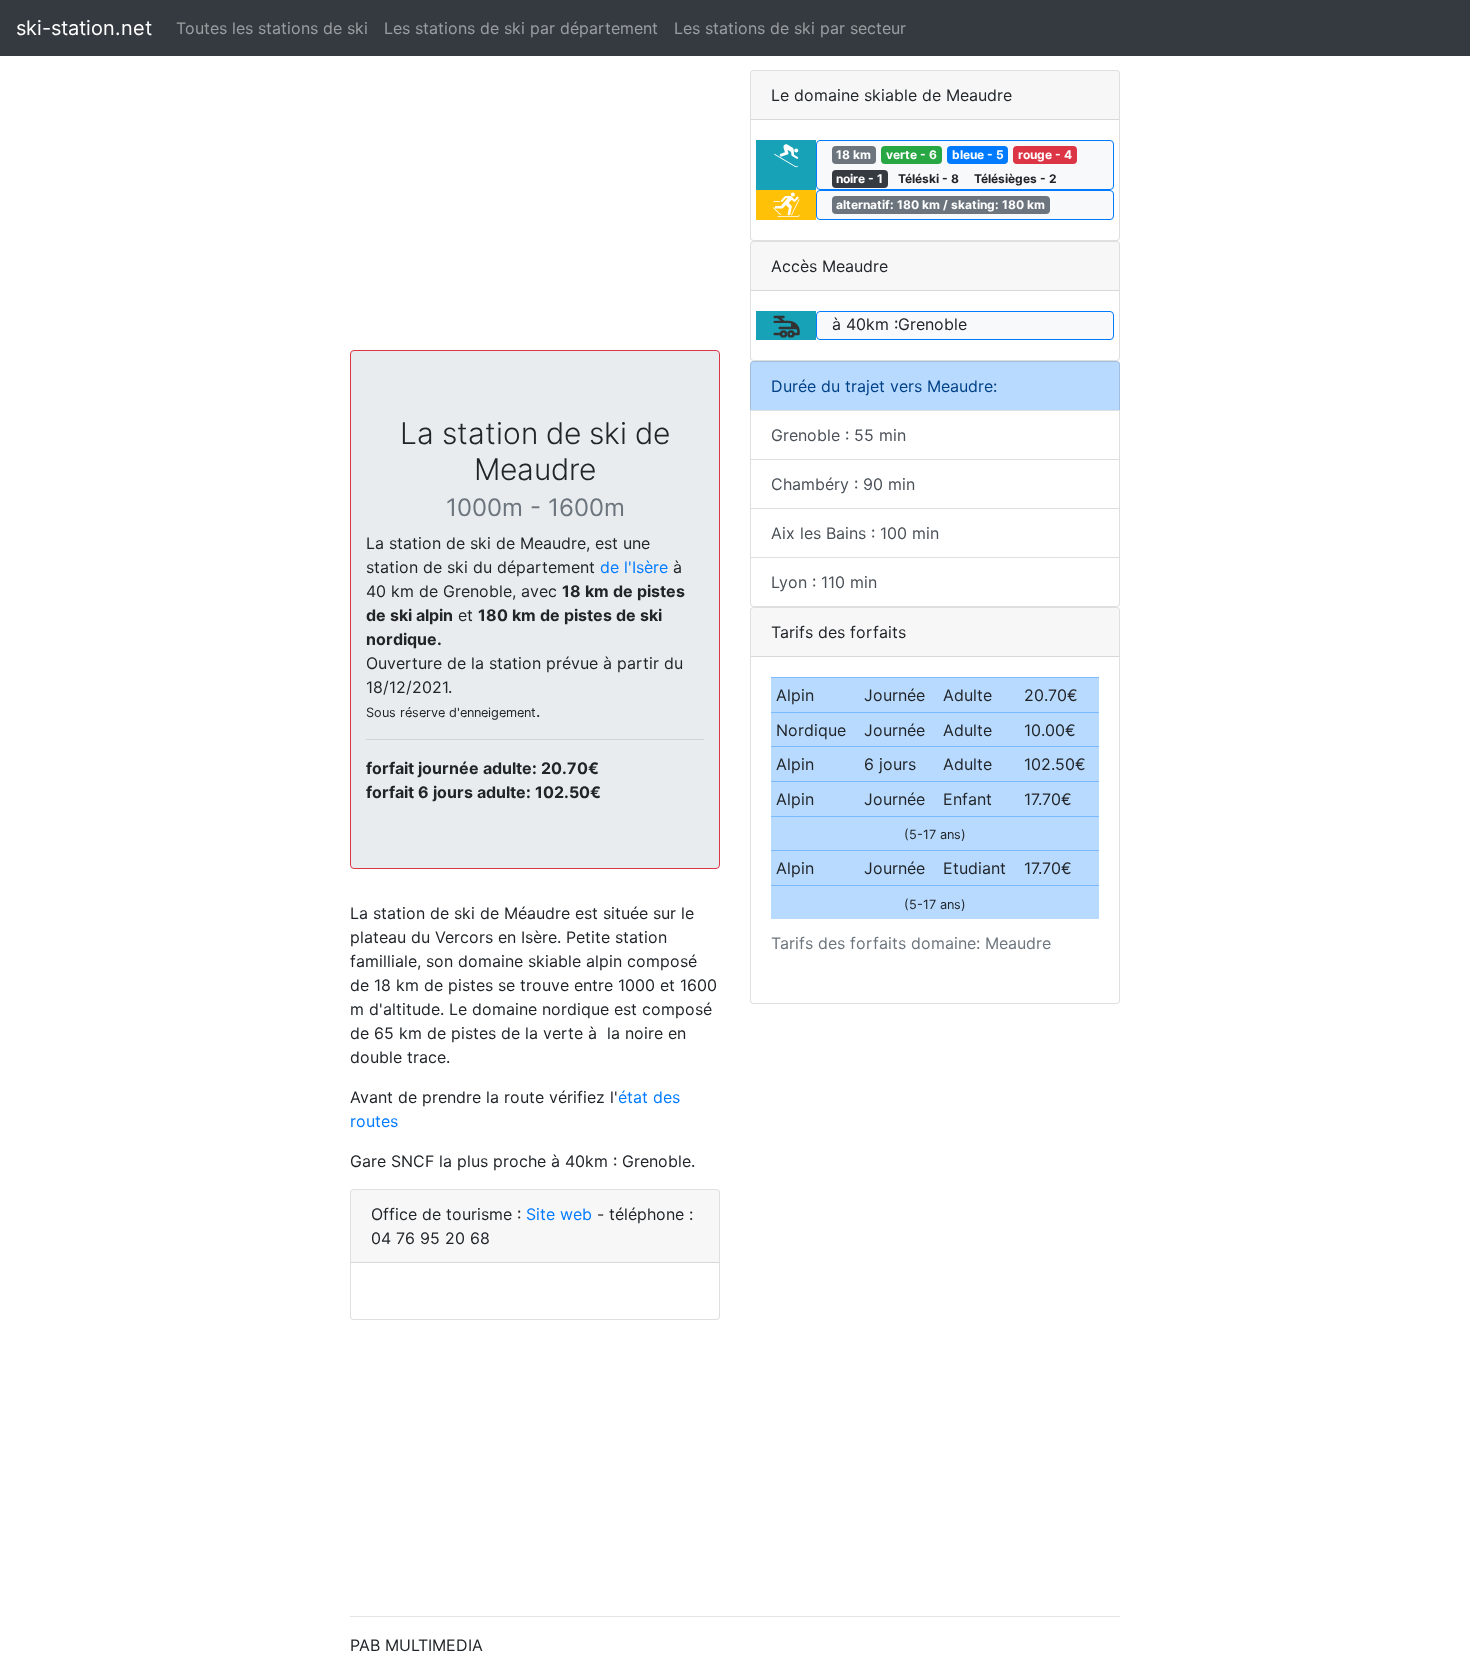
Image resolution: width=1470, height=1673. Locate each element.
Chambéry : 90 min (843, 484)
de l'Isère (634, 567)
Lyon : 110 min (824, 582)
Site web (559, 1214)
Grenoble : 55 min (838, 435)
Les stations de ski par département (521, 28)
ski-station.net (84, 28)
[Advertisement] (535, 210)
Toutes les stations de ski (272, 28)
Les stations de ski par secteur (790, 28)
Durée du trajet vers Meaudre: (884, 386)
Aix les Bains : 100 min (855, 533)
